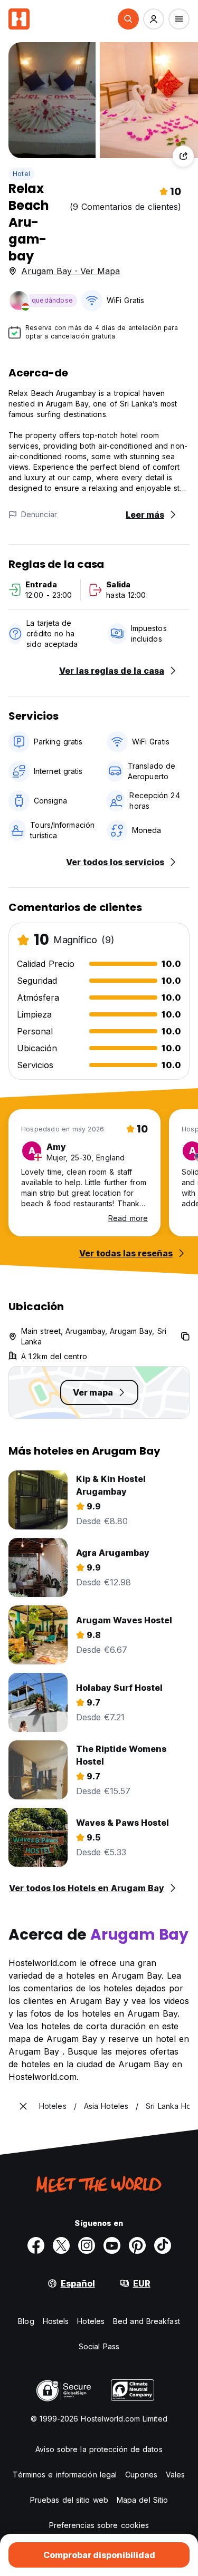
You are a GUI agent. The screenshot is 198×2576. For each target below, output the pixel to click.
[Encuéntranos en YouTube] (112, 2245)
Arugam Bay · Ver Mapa (70, 271)
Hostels (56, 2321)
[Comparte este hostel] (183, 156)
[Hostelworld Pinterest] (137, 2245)
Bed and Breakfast (147, 2321)
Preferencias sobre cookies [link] (99, 2525)
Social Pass (99, 2346)
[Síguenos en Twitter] (61, 2245)
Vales (176, 2475)
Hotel (21, 174)
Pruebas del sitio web (69, 2500)
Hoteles (91, 2321)
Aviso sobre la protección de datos (99, 2449)
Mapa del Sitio (142, 2500)
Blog (26, 2321)
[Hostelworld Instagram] (87, 2245)
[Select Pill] (128, 19)
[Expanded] (23, 2106)
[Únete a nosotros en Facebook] (36, 2245)
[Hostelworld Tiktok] (163, 2245)
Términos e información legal (65, 2475)
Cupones (141, 2475)
